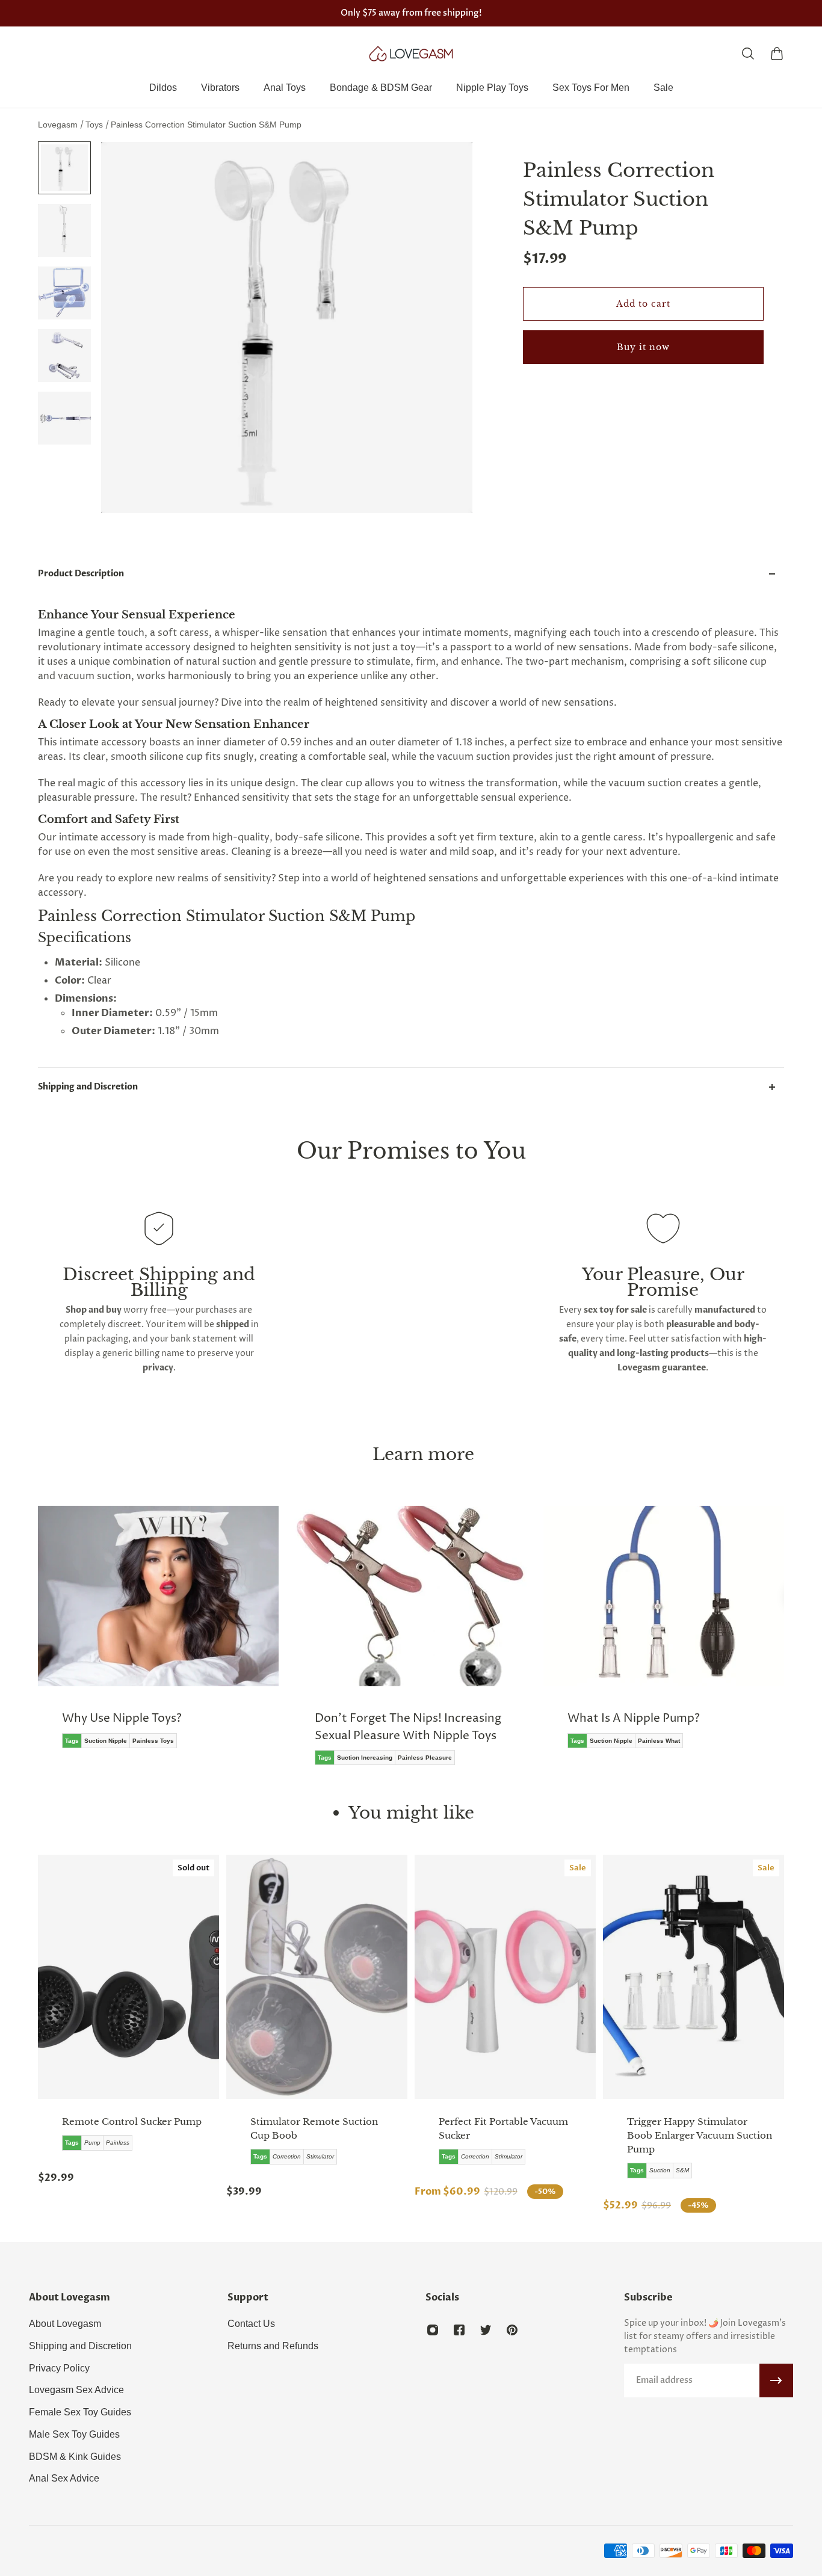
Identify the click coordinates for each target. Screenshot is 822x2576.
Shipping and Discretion (88, 1087)
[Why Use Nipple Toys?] (158, 1636)
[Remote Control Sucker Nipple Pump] (128, 1977)
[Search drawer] (748, 54)
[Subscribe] (776, 2380)
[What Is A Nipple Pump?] (664, 1636)
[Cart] (777, 54)
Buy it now (643, 347)
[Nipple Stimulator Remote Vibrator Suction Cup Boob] (317, 1977)
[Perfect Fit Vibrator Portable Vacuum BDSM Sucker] (505, 1977)
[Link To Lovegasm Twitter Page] (486, 2330)
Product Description (81, 574)
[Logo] (411, 54)
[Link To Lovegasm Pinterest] (512, 2330)
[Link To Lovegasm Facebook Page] (459, 2330)
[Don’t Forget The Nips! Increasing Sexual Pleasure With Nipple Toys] (411, 1644)
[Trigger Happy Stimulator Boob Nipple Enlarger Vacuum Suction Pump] (694, 1977)
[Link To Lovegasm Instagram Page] (433, 2330)
